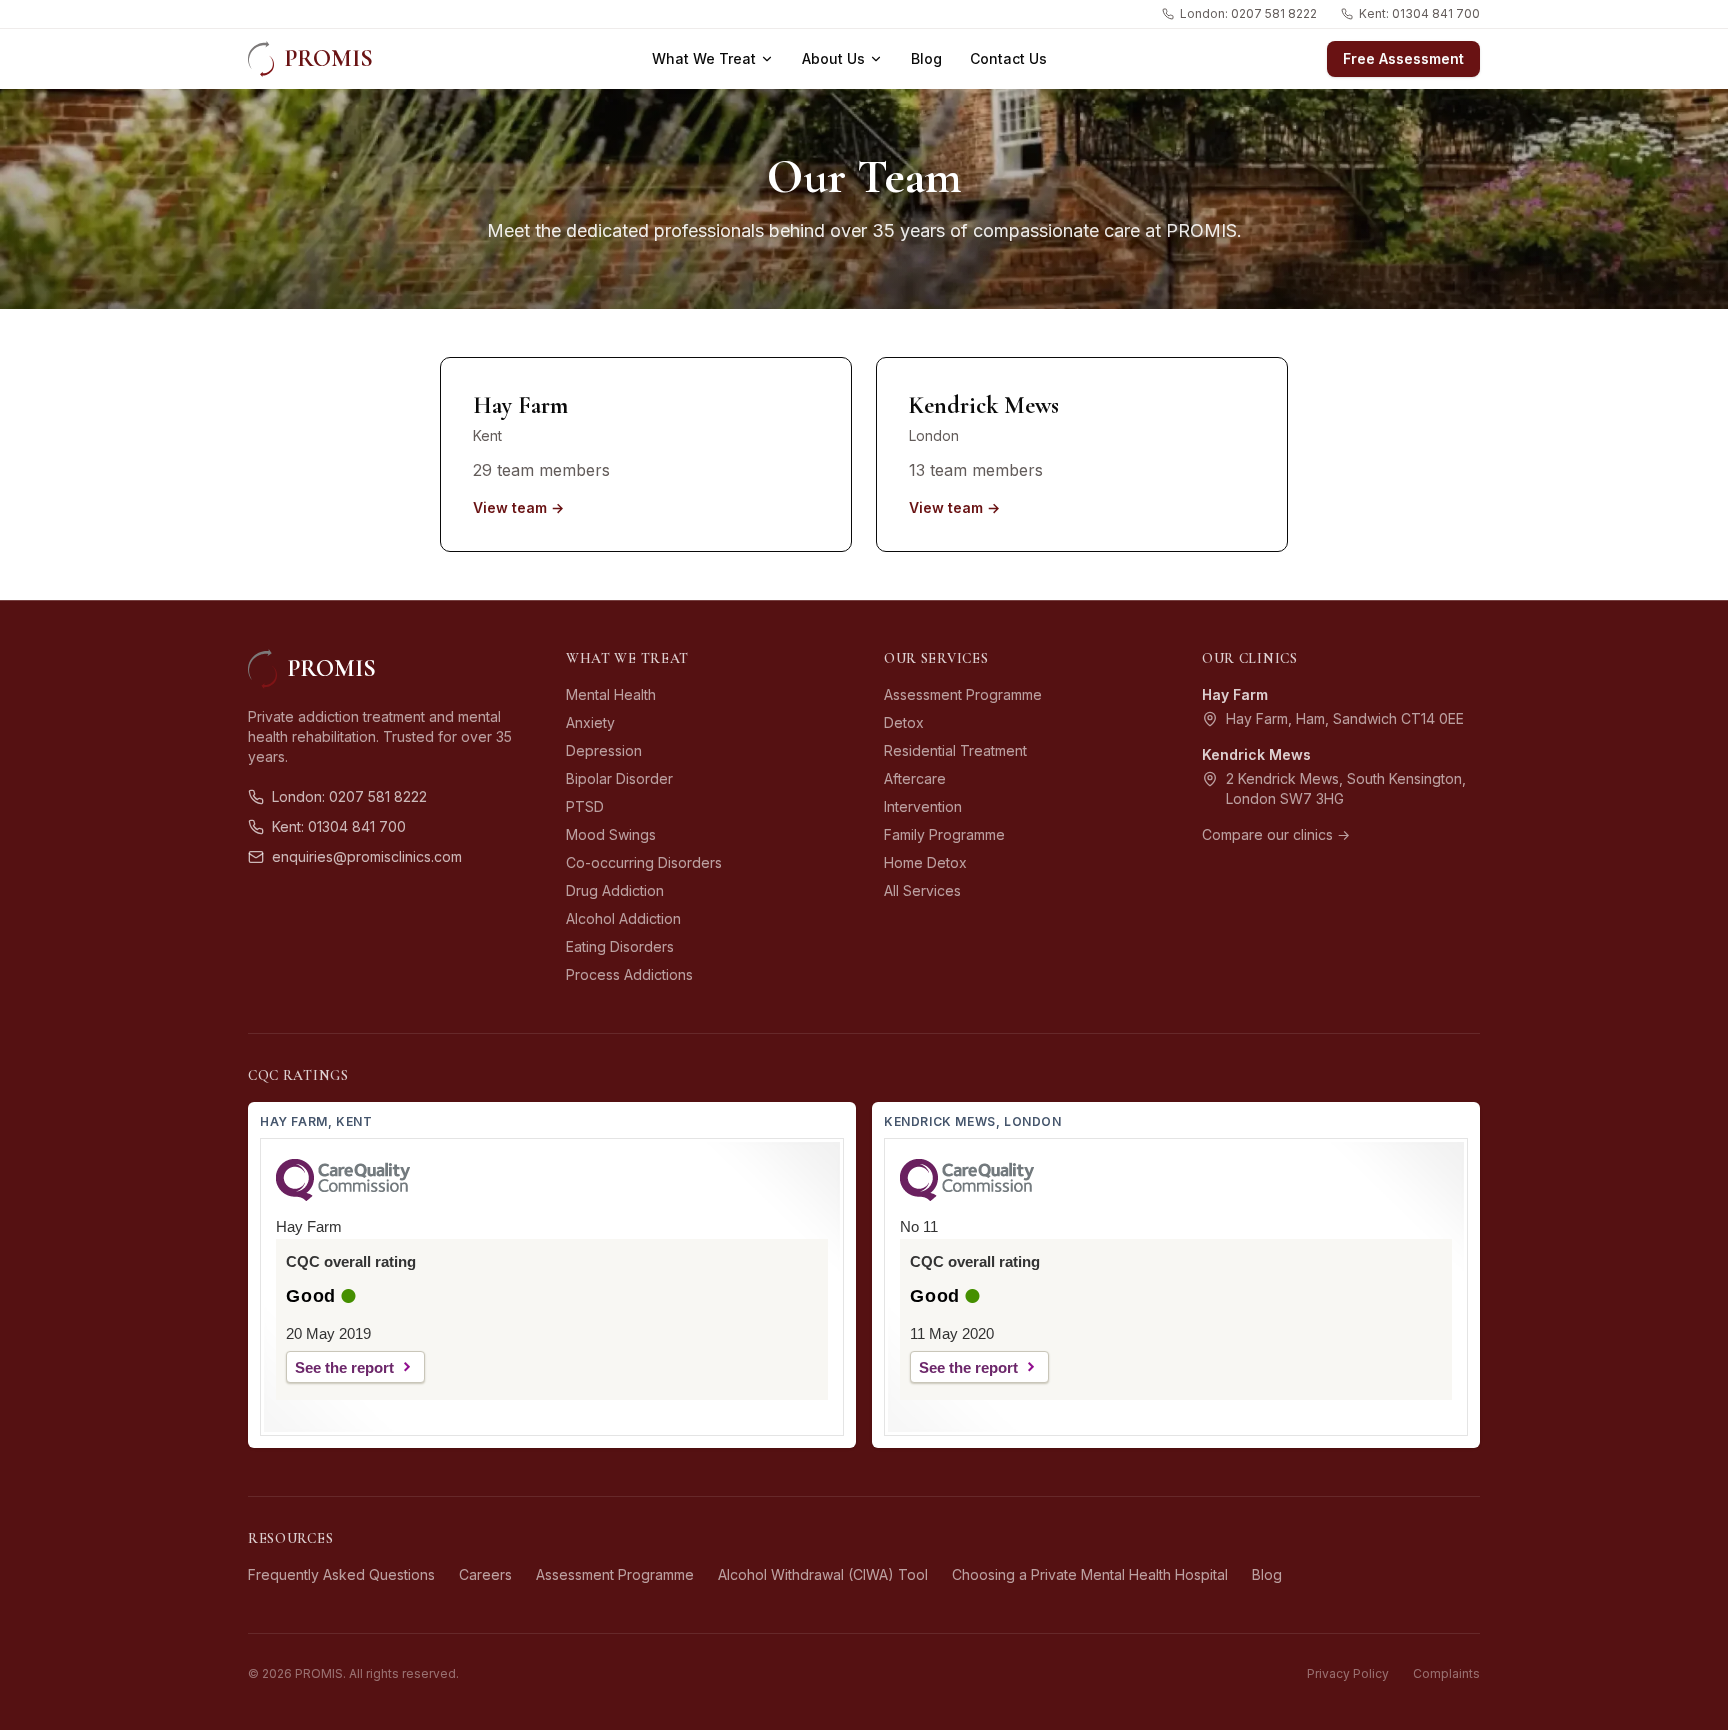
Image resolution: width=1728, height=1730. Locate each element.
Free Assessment (1403, 58)
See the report (344, 1367)
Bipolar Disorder (619, 778)
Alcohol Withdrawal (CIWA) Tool (823, 1574)
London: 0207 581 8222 (1248, 13)
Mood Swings (611, 834)
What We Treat (704, 58)
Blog (926, 58)
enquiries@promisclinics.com (367, 856)
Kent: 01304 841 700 (1419, 13)
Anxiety (590, 722)
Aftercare (915, 778)
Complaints (1446, 1673)
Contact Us (1008, 58)
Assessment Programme (963, 694)
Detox (904, 722)
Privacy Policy (1348, 1673)
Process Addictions (629, 974)
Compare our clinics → (1276, 834)
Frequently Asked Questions (341, 1574)
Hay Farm (1235, 694)
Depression (604, 750)
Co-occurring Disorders (644, 862)
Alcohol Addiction (623, 918)
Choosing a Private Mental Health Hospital (1090, 1574)
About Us (833, 58)
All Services (922, 890)
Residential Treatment (955, 750)
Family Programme (944, 834)
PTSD (585, 806)
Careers (485, 1574)
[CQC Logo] (343, 1196)
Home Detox (925, 862)
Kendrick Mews (1256, 754)
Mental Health (611, 694)
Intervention (923, 806)
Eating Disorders (620, 946)
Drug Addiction (615, 890)
